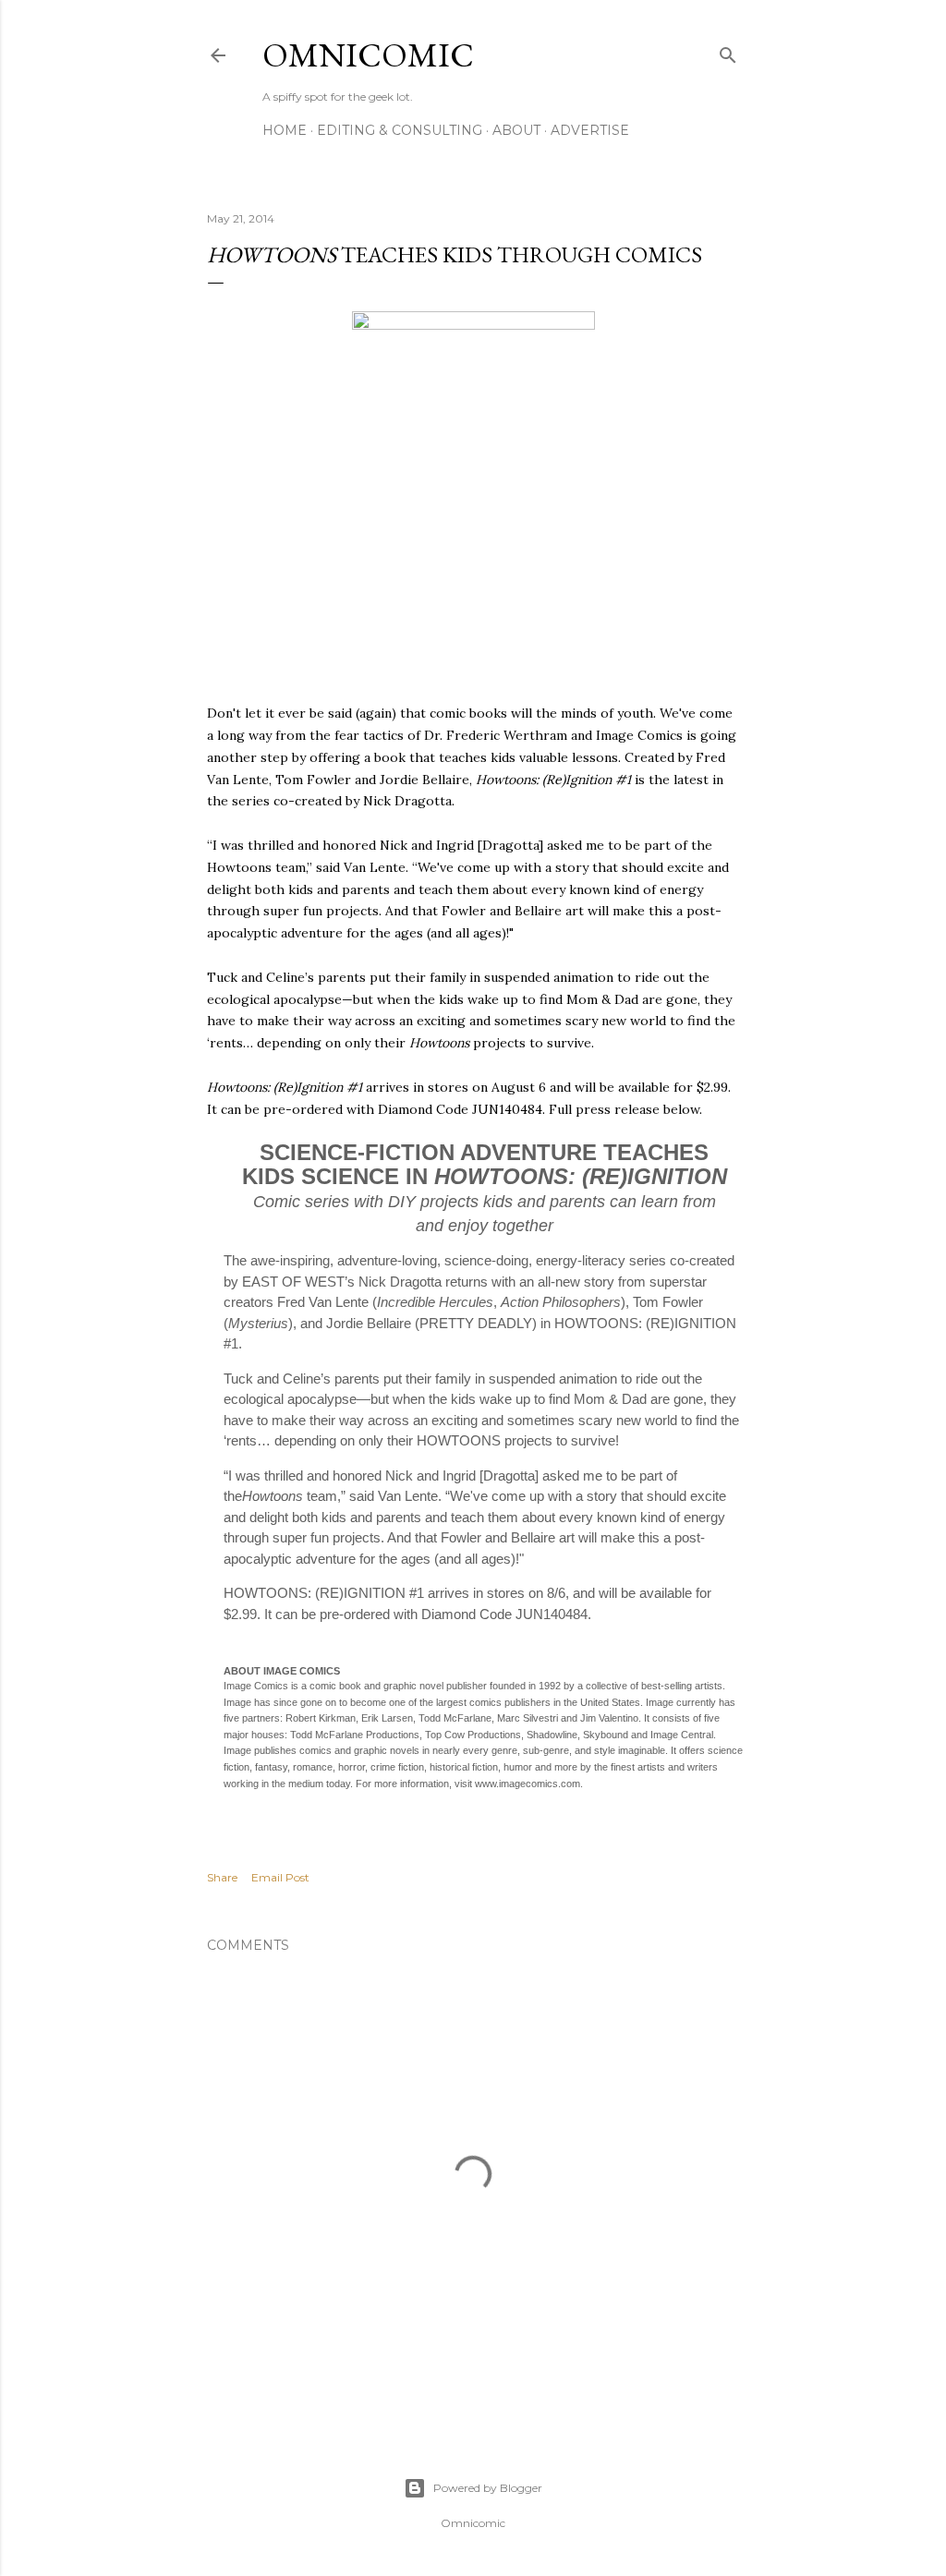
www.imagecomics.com (528, 1784)
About (516, 130)
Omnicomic (368, 55)
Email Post (280, 1877)
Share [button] (222, 1877)
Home (285, 130)
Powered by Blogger (488, 2488)
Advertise (590, 130)
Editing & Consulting (400, 130)
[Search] (728, 51)
